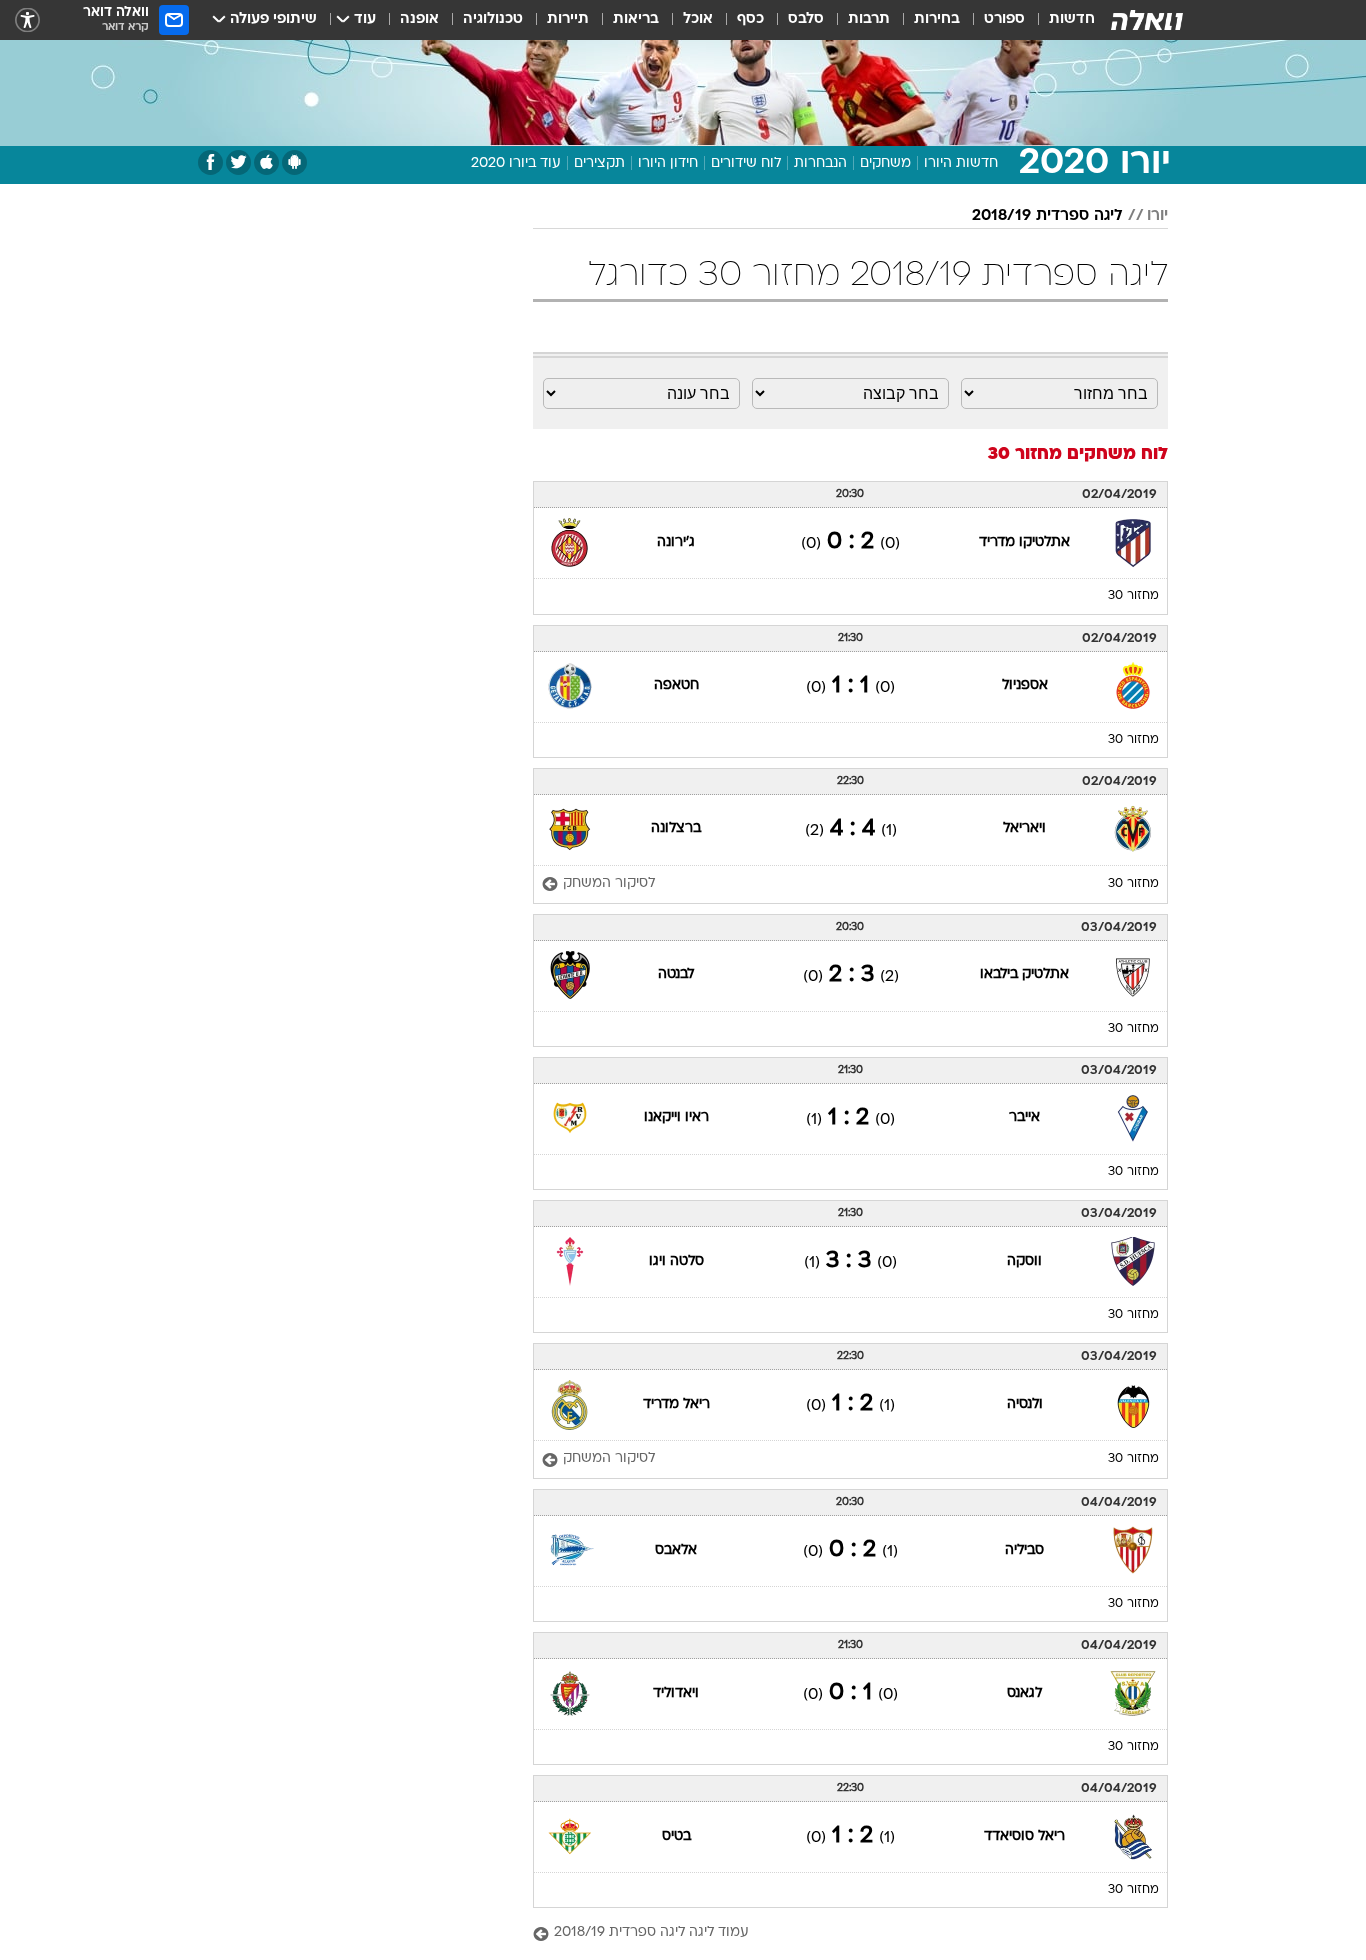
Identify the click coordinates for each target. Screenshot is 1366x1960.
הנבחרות (820, 163)
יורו (1157, 216)
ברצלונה (676, 828)
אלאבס (676, 1550)
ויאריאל (1024, 828)
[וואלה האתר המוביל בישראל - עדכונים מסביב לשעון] (1147, 20)
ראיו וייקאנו (676, 1117)
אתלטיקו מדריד (1024, 542)
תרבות (869, 19)
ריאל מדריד (676, 1404)
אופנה (419, 19)
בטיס (676, 1836)
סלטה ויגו (676, 1261)
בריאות (636, 19)
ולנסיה (1025, 1404)
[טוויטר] (238, 162)
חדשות (1072, 19)
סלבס (806, 19)
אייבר (1024, 1117)
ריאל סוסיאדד (1024, 1836)
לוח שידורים (746, 163)
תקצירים (599, 163)
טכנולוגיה (493, 19)
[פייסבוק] (210, 162)
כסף (750, 19)
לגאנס (1024, 1693)
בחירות (937, 19)
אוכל (698, 19)
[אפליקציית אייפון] (266, 162)
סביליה (1024, 1550)
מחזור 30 (1133, 596)
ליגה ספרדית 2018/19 (1047, 216)
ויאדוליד (676, 1693)
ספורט (1004, 19)
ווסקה (1024, 1261)
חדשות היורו (961, 163)
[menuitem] (1060, 20)
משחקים (885, 163)
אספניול (1025, 685)
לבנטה (676, 974)
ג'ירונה (676, 542)
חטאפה (676, 685)
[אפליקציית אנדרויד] (294, 162)
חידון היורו (668, 163)
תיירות (568, 19)
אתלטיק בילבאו (1024, 974)
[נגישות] (27, 20)
